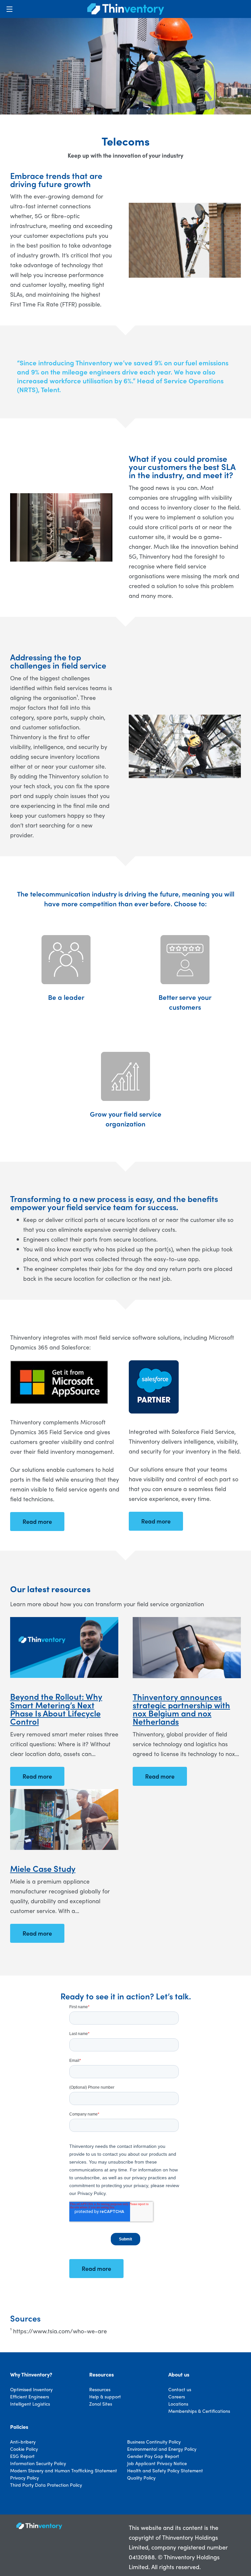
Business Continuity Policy (154, 2442)
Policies (19, 2427)
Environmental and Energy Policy (162, 2449)
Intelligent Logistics (30, 2404)
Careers (177, 2396)
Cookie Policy (24, 2449)
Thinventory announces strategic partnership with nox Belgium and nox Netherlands (181, 1709)
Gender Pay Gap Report (153, 2456)
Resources (101, 2375)
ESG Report (22, 2456)
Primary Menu (9, 9)
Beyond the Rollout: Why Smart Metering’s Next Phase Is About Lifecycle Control (56, 1709)
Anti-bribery (23, 2442)
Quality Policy (141, 2478)
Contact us (180, 2389)
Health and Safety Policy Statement (165, 2470)
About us (179, 2375)
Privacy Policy (25, 2478)
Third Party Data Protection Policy (46, 2485)
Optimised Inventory (31, 2389)
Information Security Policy (38, 2463)
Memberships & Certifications (199, 2411)
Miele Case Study (43, 1868)
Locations (178, 2404)
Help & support (105, 2396)
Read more (37, 1776)
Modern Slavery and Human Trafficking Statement (64, 2470)
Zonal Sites (101, 2404)
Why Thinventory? (31, 2375)
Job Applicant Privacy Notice (157, 2463)
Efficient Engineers (30, 2396)
